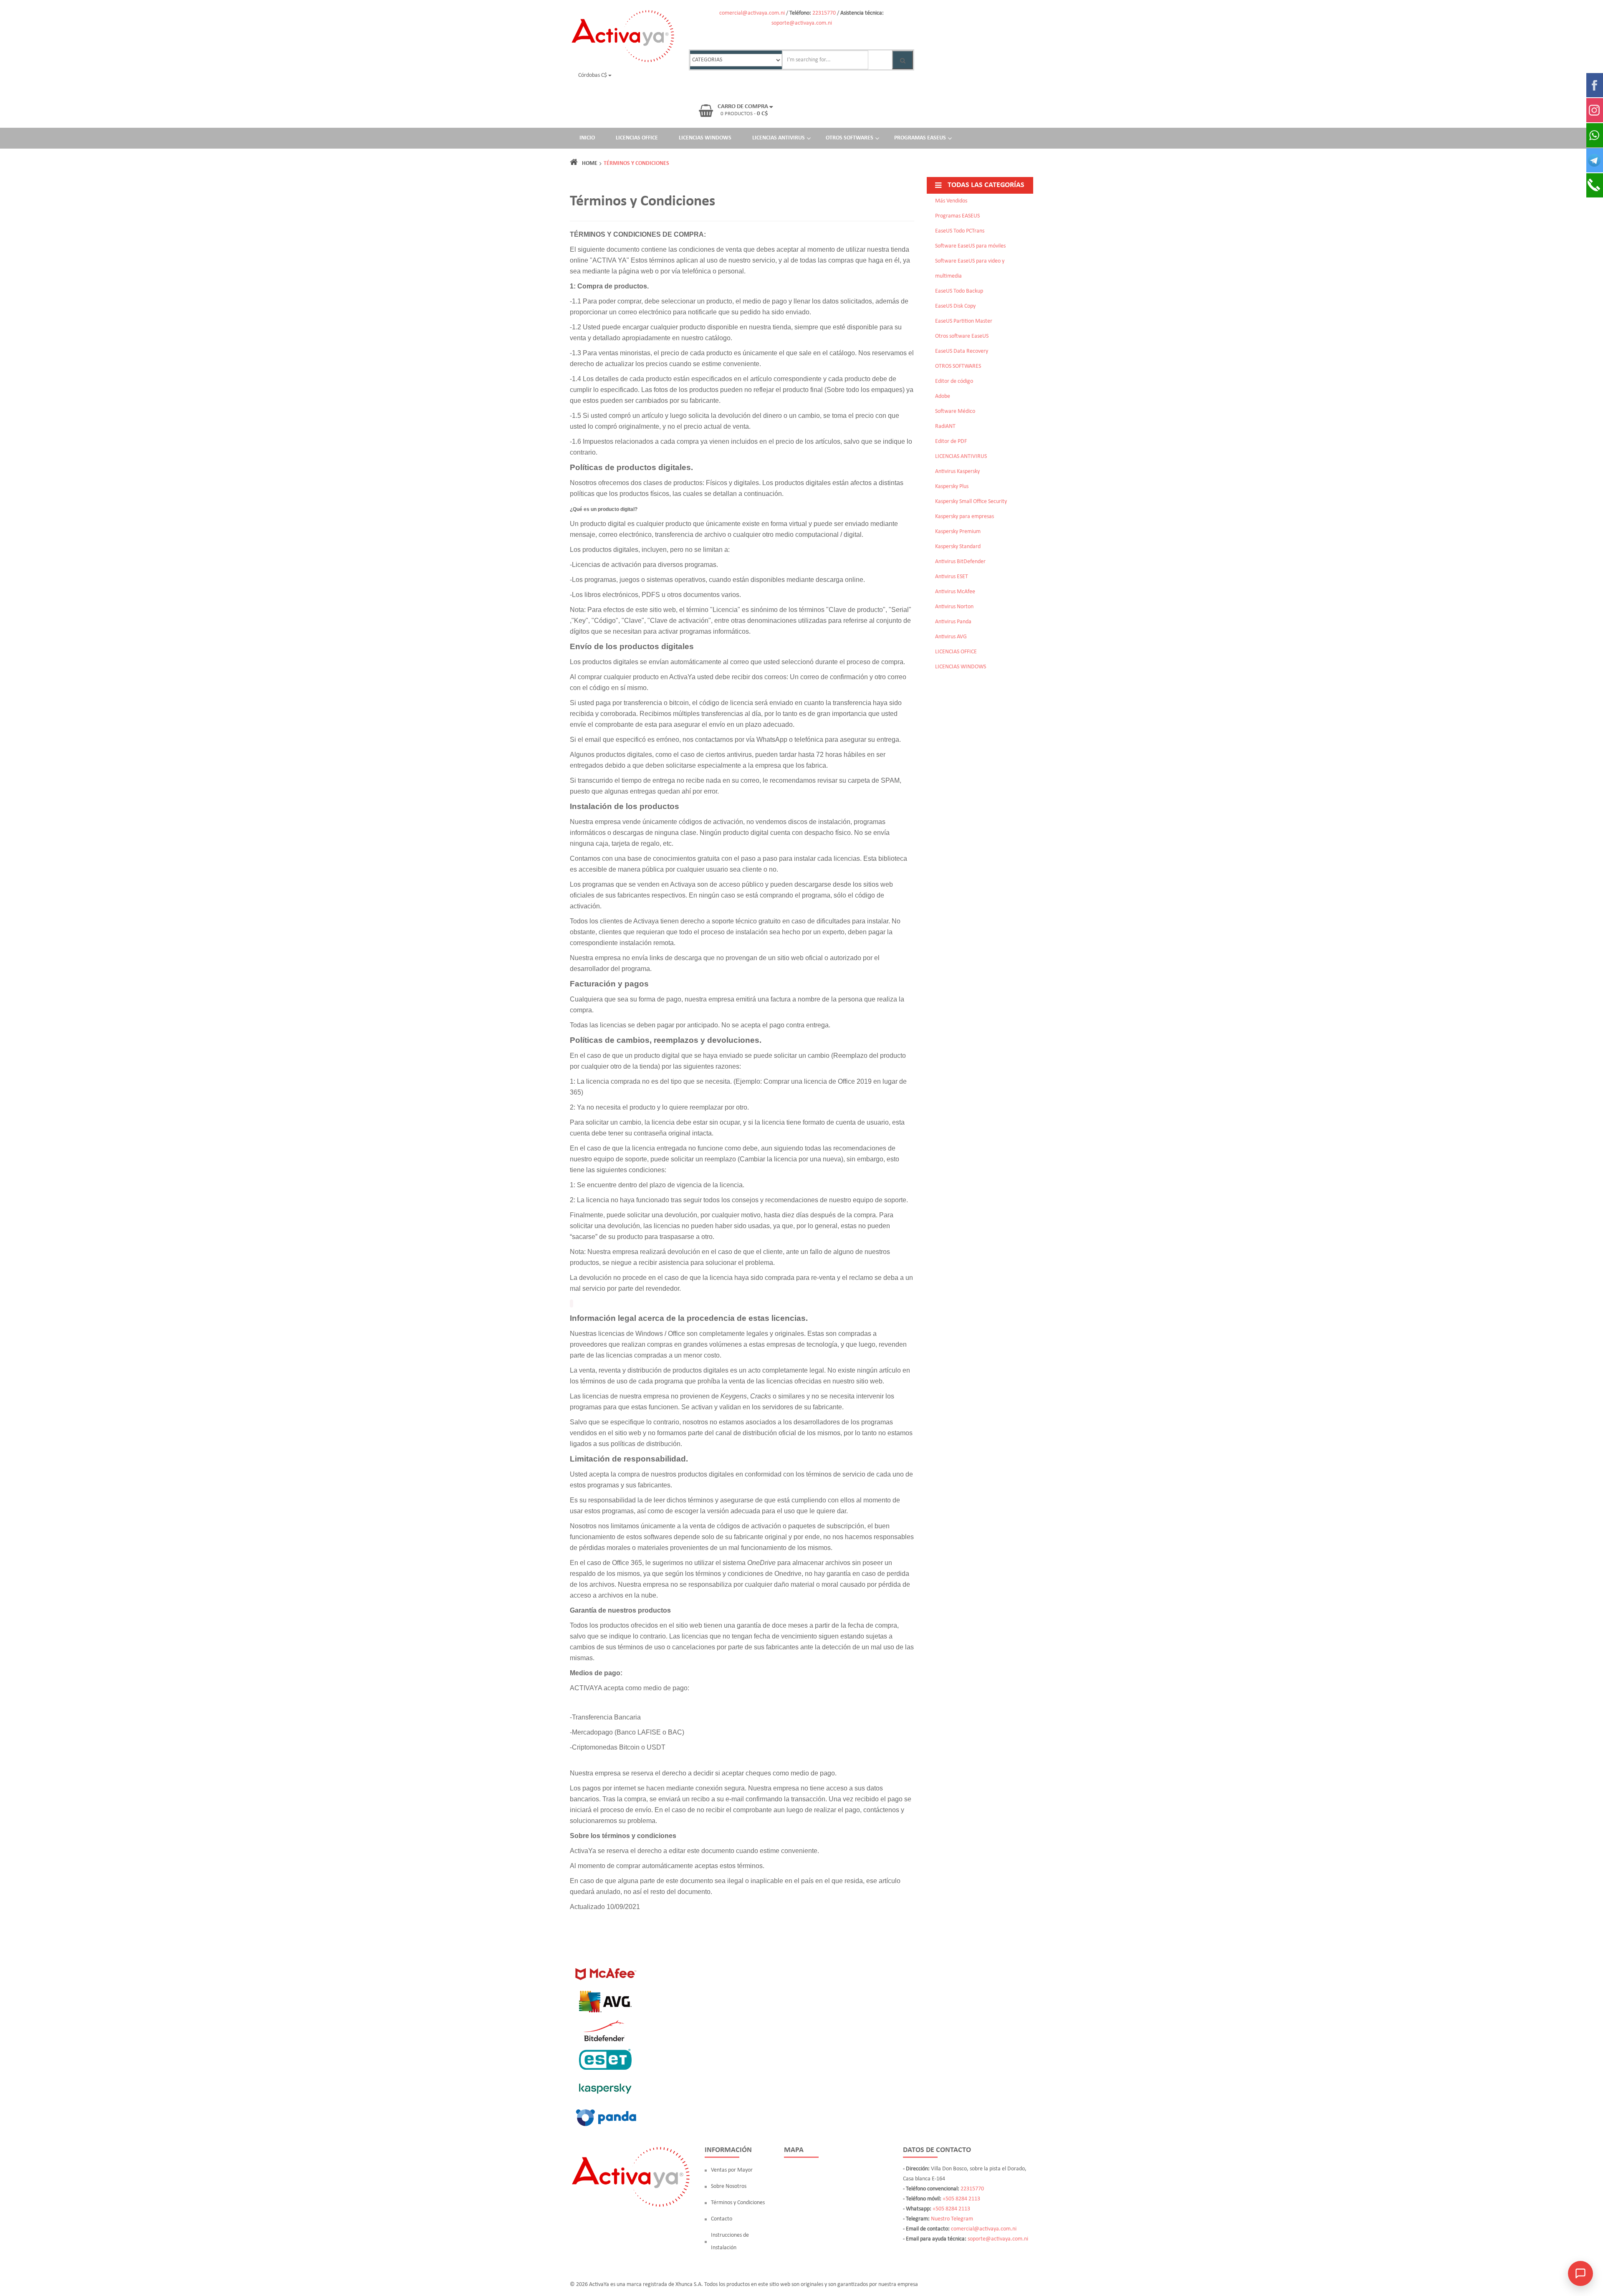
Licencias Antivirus (779, 138)
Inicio (587, 138)
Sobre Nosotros (729, 2186)
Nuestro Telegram (952, 2219)
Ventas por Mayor (732, 2170)
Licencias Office (637, 138)
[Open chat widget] (1580, 2273)
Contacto (722, 2219)
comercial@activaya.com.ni (752, 13)
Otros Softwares (850, 138)
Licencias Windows (705, 138)
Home (590, 163)
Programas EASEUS (920, 138)
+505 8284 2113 (961, 2199)
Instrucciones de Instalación (730, 2242)
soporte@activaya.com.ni (802, 23)
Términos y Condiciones (738, 2203)
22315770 (824, 13)
